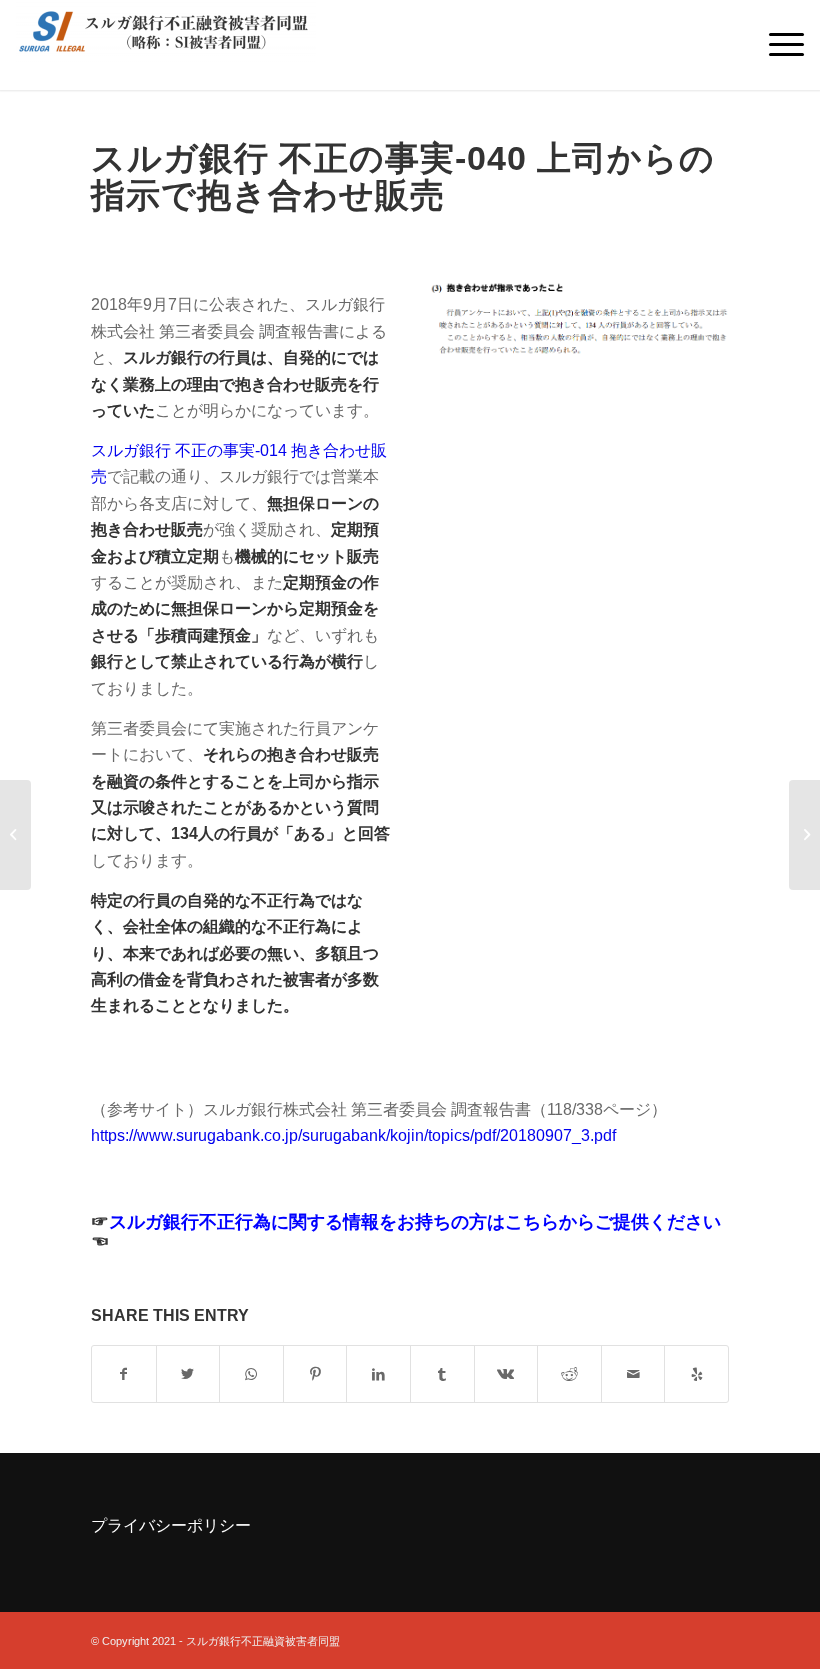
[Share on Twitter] (188, 1374)
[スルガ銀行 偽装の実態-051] (804, 835)
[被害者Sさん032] (15, 835)
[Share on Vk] (506, 1374)
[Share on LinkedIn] (378, 1374)
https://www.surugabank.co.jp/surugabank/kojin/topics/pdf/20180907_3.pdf (353, 1135)
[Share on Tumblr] (442, 1374)
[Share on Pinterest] (315, 1374)
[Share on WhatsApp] (251, 1374)
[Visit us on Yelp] (696, 1374)
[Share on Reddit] (569, 1374)
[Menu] (776, 45)
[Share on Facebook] (124, 1374)
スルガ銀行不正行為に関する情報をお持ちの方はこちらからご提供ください (415, 1222)
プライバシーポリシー (171, 1525)
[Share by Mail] (633, 1374)
